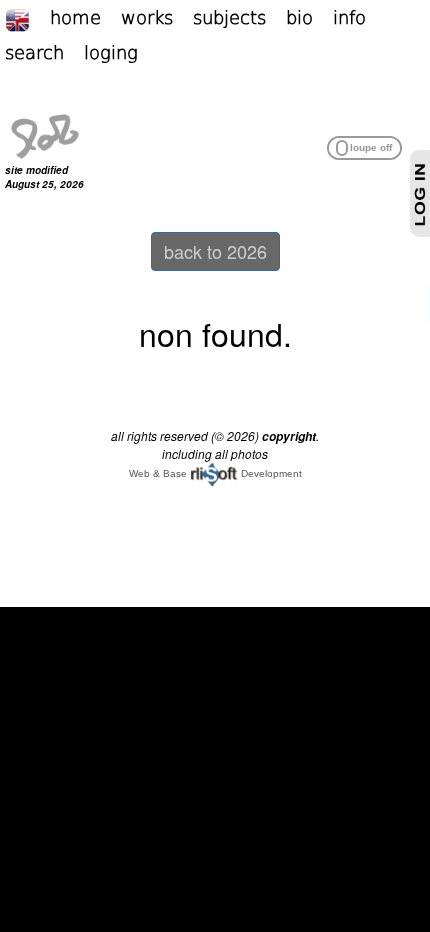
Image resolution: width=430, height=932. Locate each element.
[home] (45, 134)
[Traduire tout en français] (27, 17)
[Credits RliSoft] (214, 473)
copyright (289, 436)
